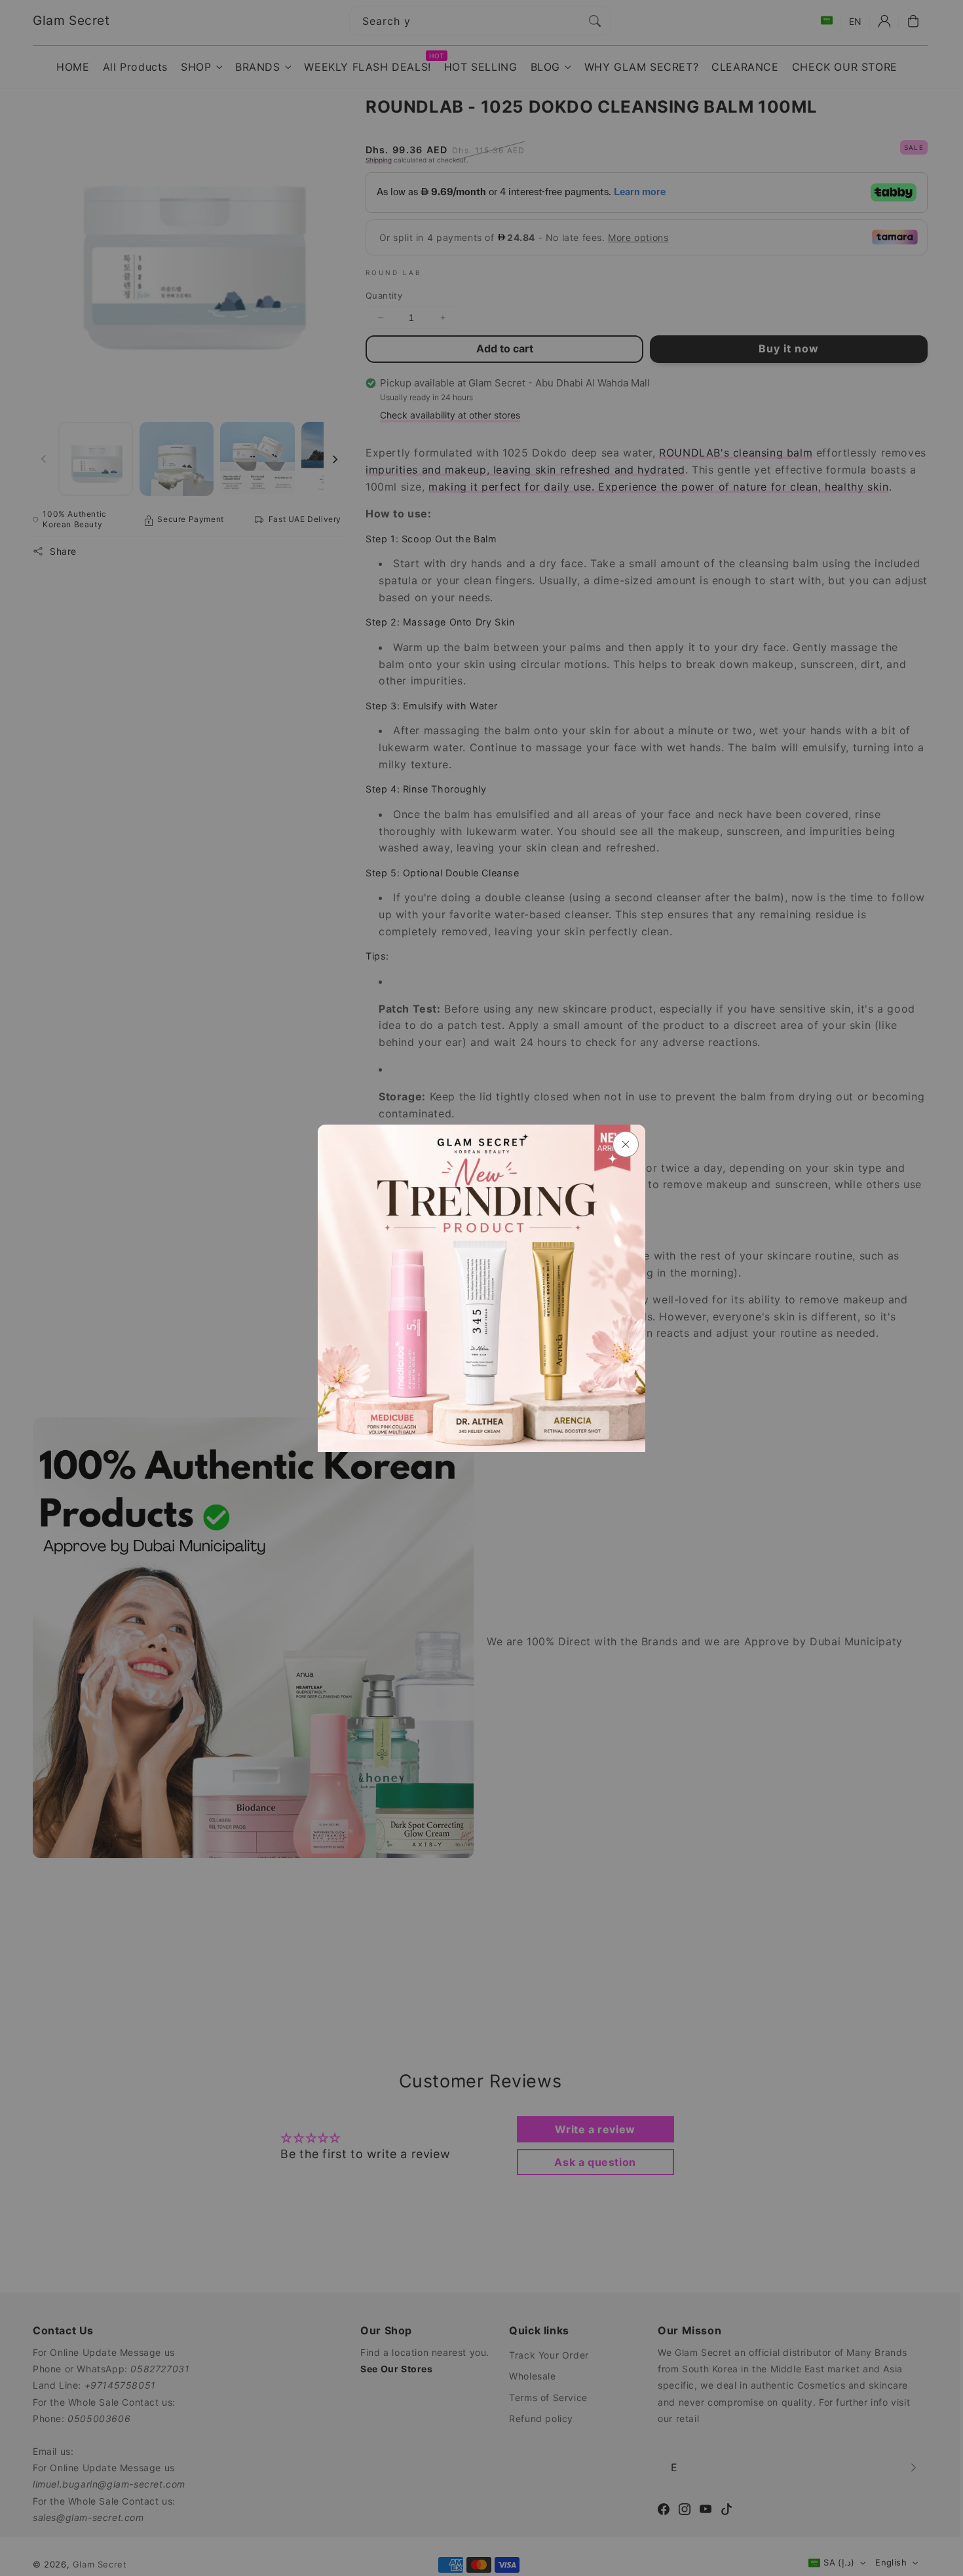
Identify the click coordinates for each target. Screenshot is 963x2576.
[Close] (626, 1144)
